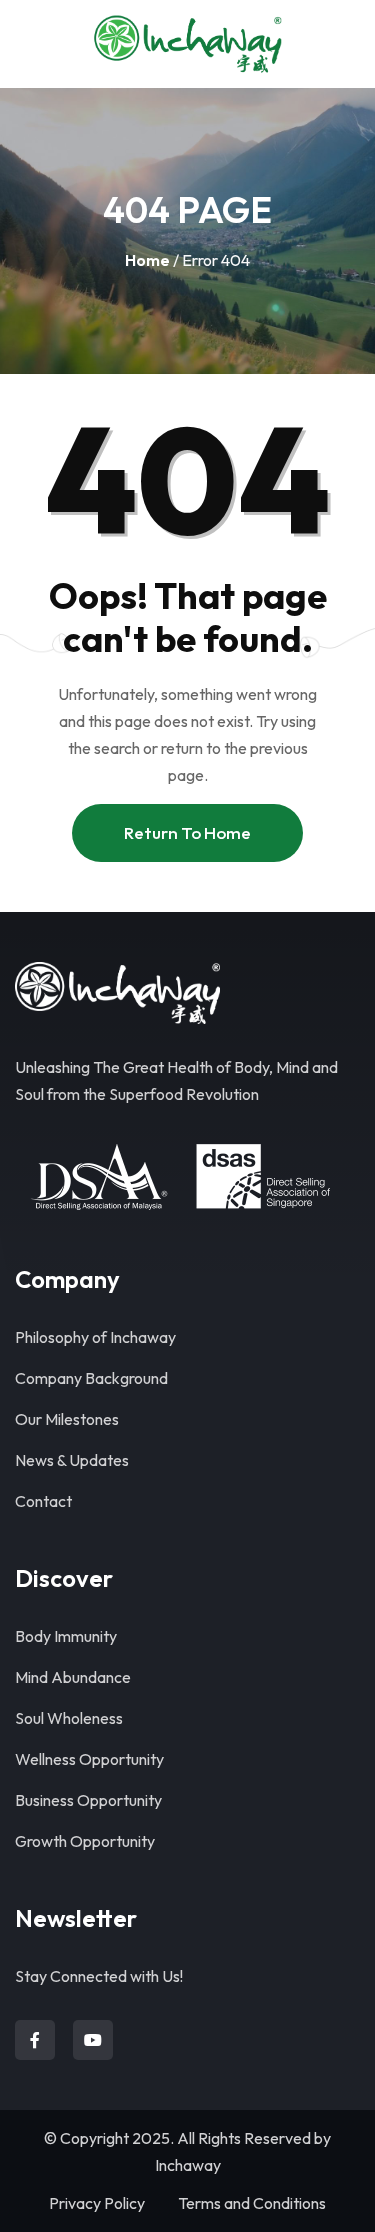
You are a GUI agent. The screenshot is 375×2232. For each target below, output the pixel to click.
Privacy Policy (97, 2203)
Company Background (91, 1378)
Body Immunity (66, 1636)
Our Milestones (67, 1419)
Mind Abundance (73, 1677)
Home (147, 260)
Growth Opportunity (85, 1841)
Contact (43, 1501)
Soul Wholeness (69, 1718)
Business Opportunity (88, 1800)
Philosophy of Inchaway (95, 1337)
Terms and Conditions (252, 2203)
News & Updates (72, 1460)
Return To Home (187, 832)
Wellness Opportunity (89, 1759)
